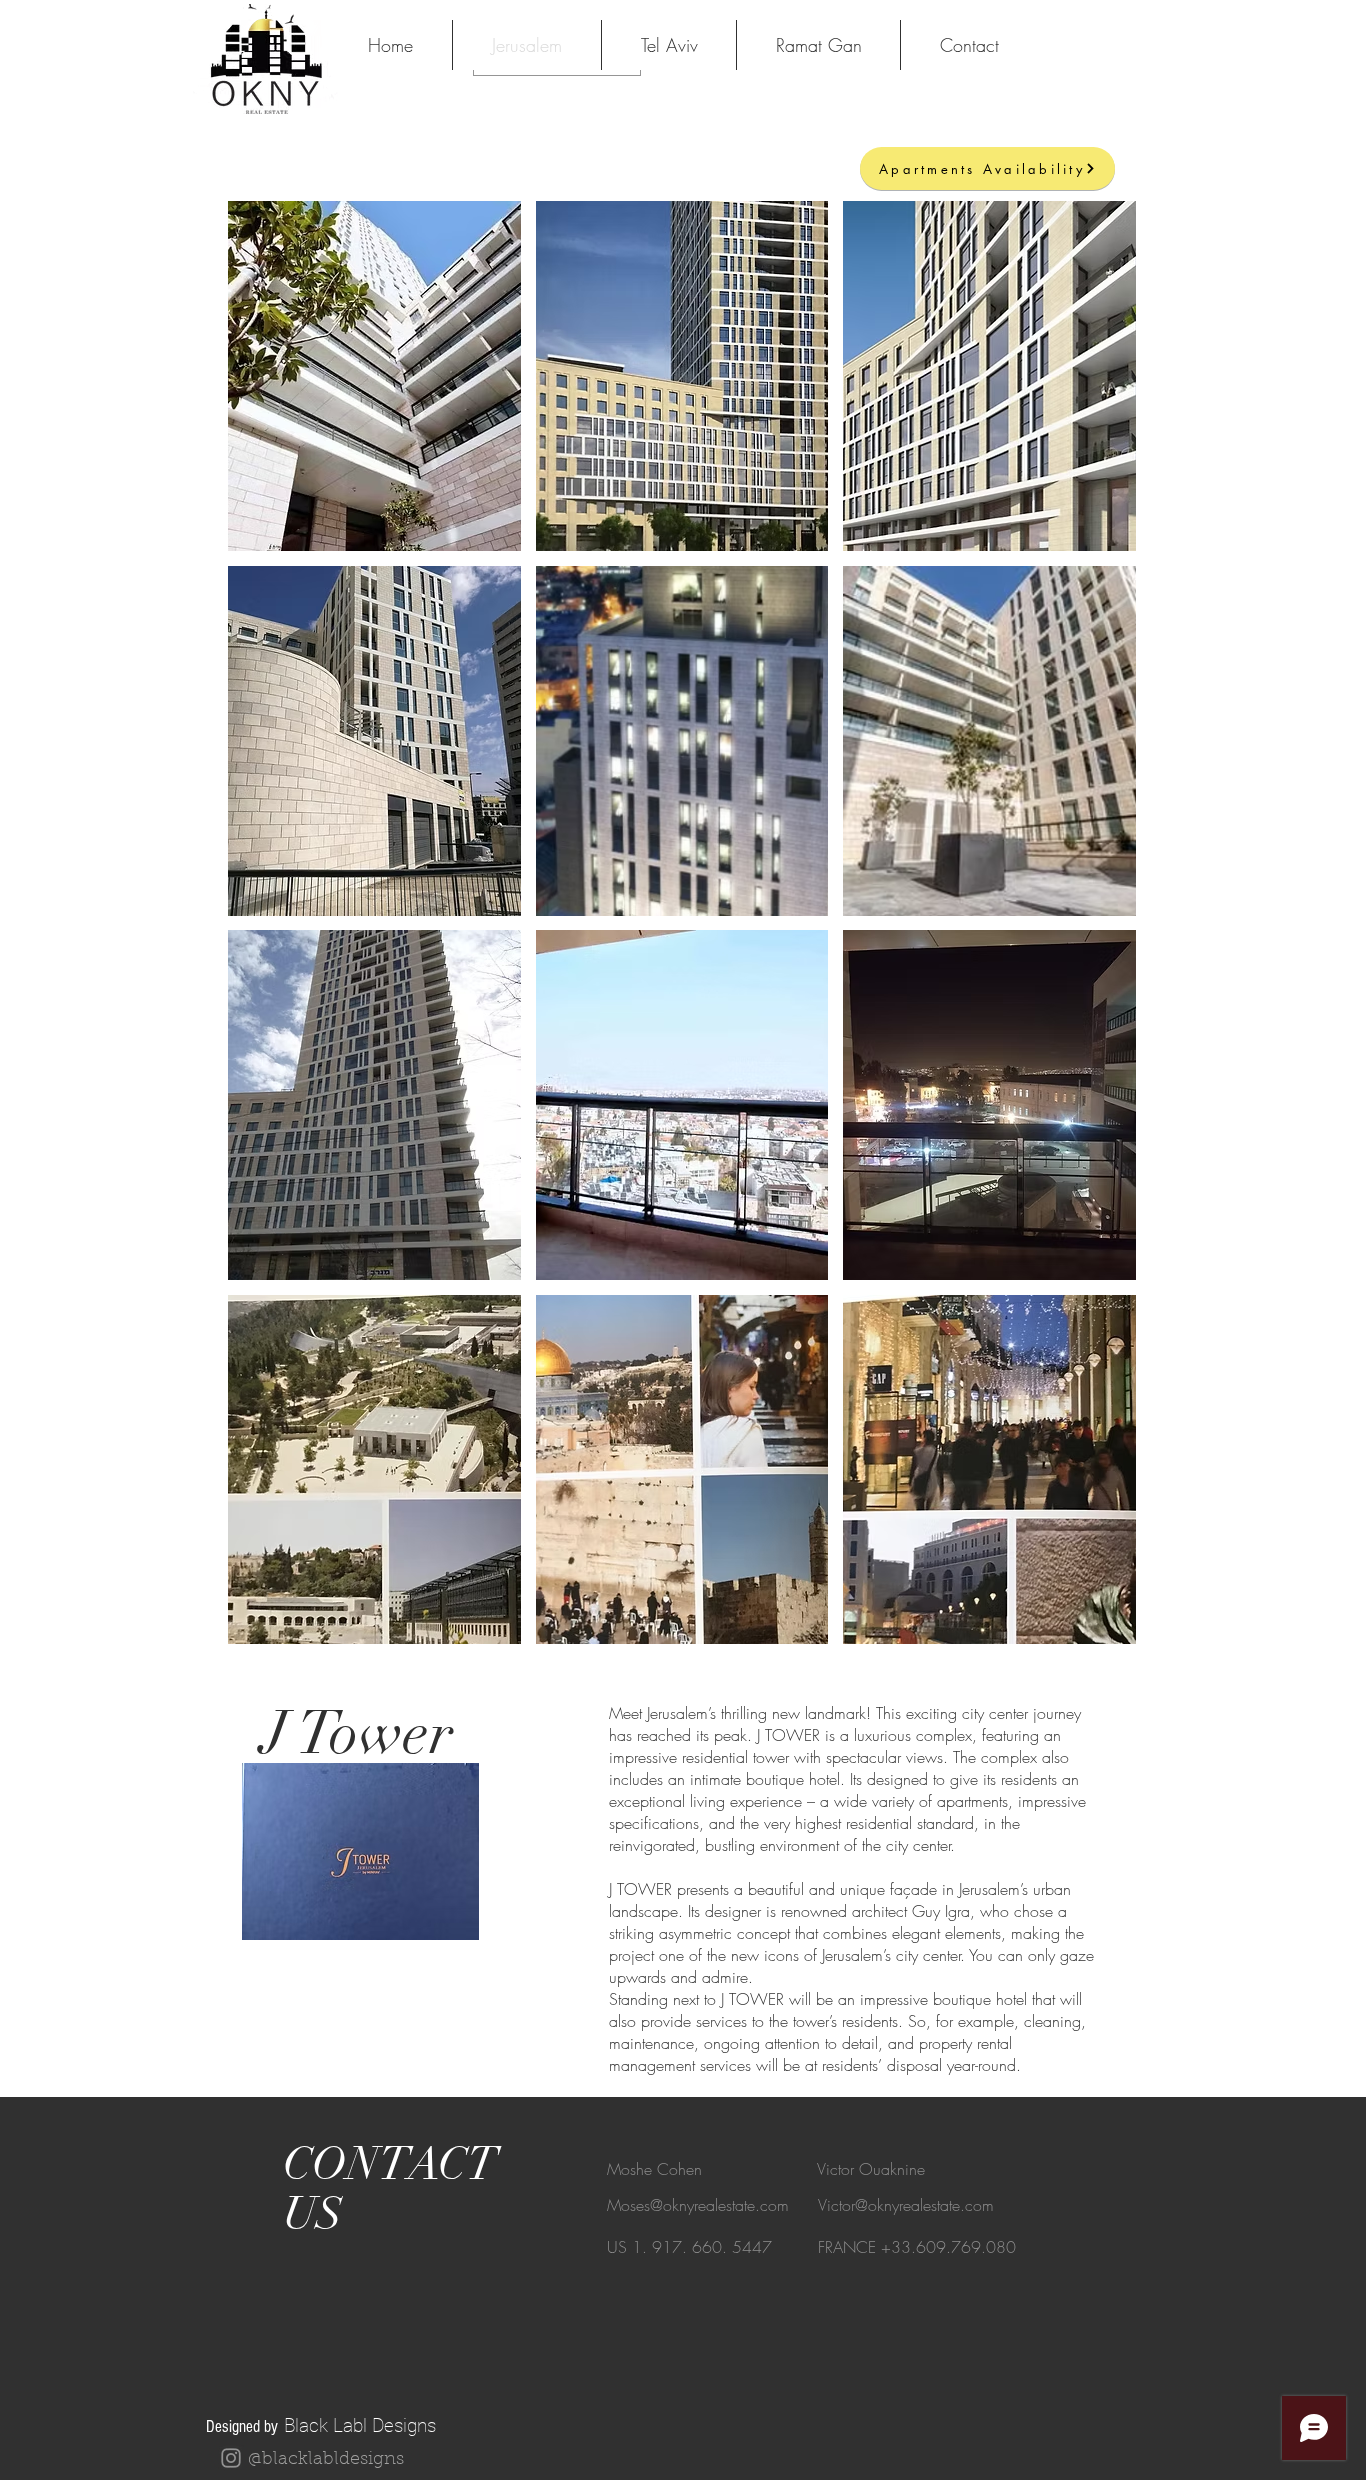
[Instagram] (231, 2458)
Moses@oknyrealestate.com (698, 2205)
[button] (374, 376)
